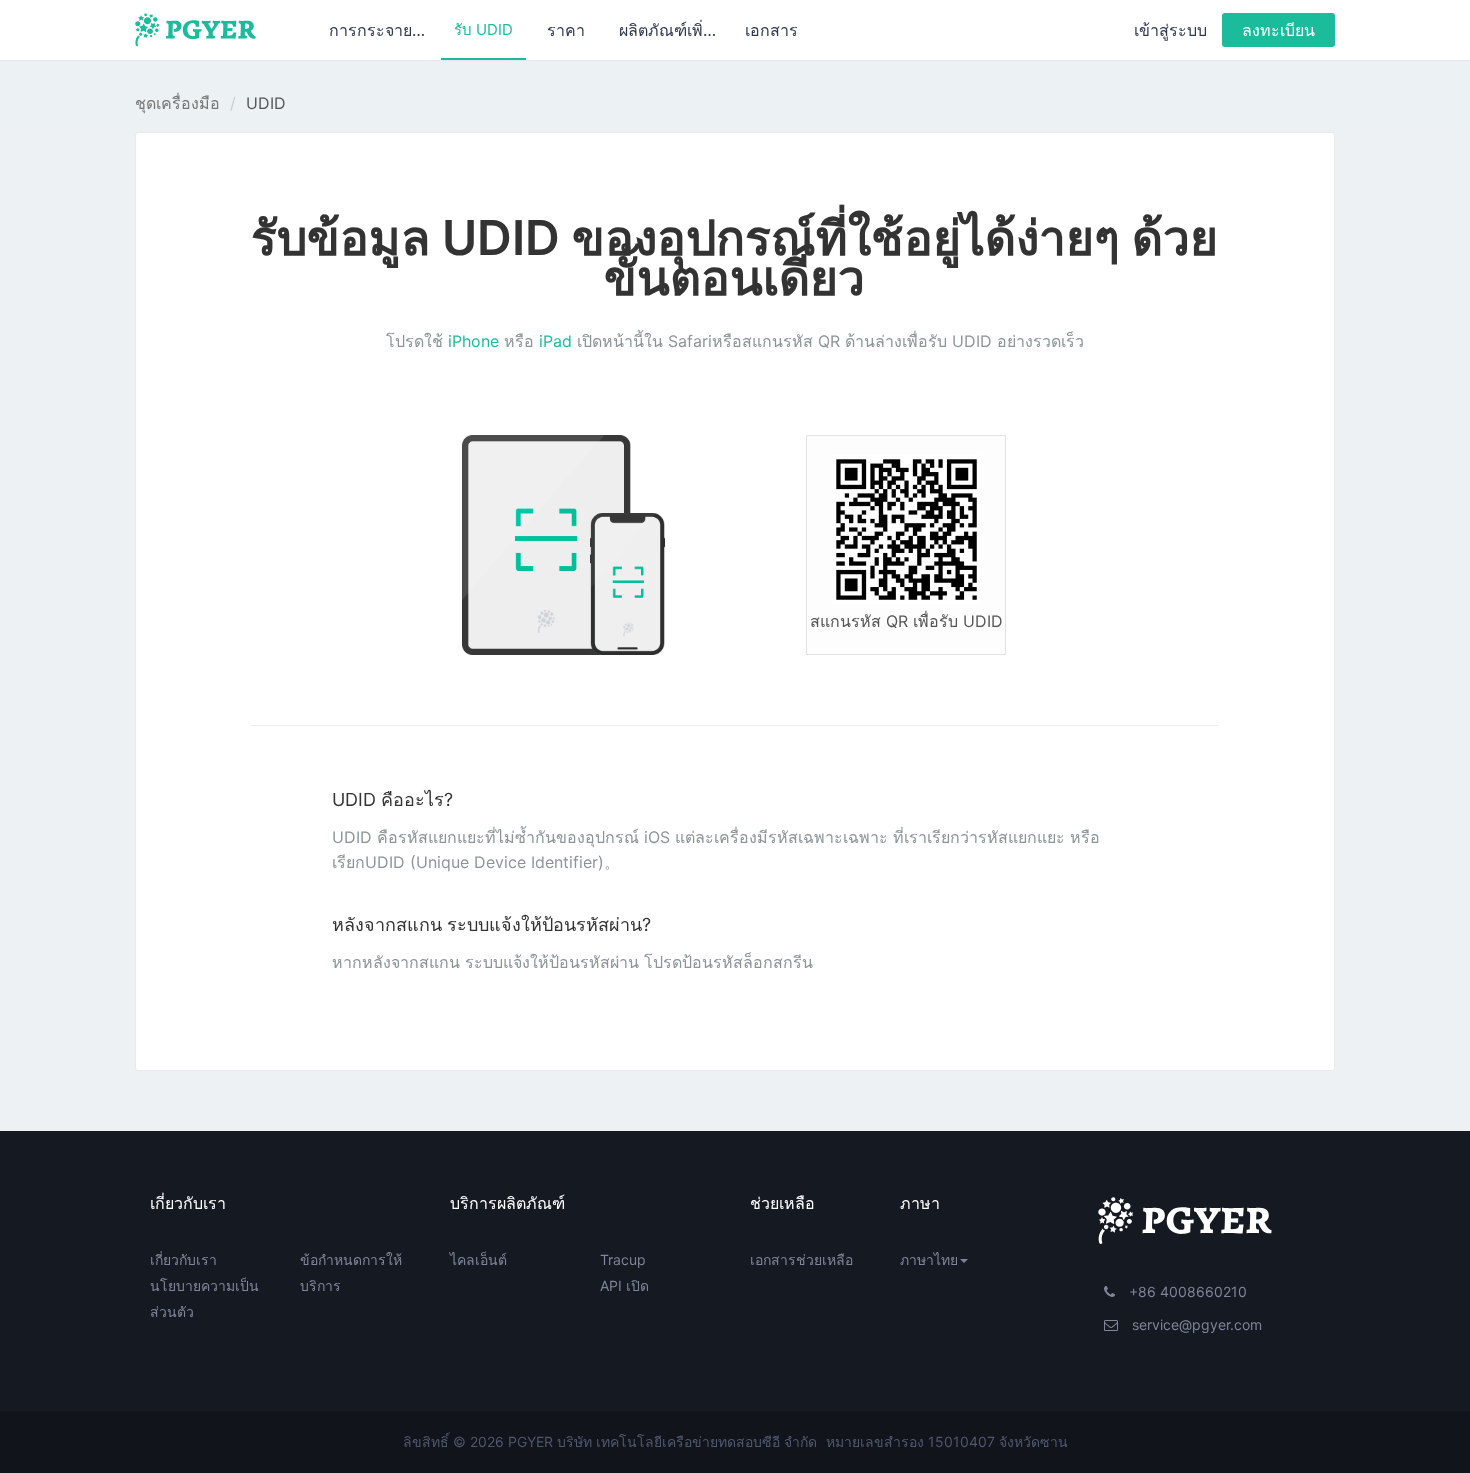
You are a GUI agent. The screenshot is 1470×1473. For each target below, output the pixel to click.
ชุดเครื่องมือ (177, 103)
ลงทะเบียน (1278, 30)
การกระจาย (373, 30)
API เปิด (624, 1285)
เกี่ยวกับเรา (183, 1259)
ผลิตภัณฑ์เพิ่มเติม (675, 30)
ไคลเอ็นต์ (478, 1259)
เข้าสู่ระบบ (1170, 30)
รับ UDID (483, 29)
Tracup (623, 1259)
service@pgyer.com (1195, 1324)
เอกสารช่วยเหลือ (801, 1259)
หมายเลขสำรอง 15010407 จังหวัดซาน (947, 1441)
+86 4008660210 (1186, 1291)
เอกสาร (771, 30)
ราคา (566, 30)
